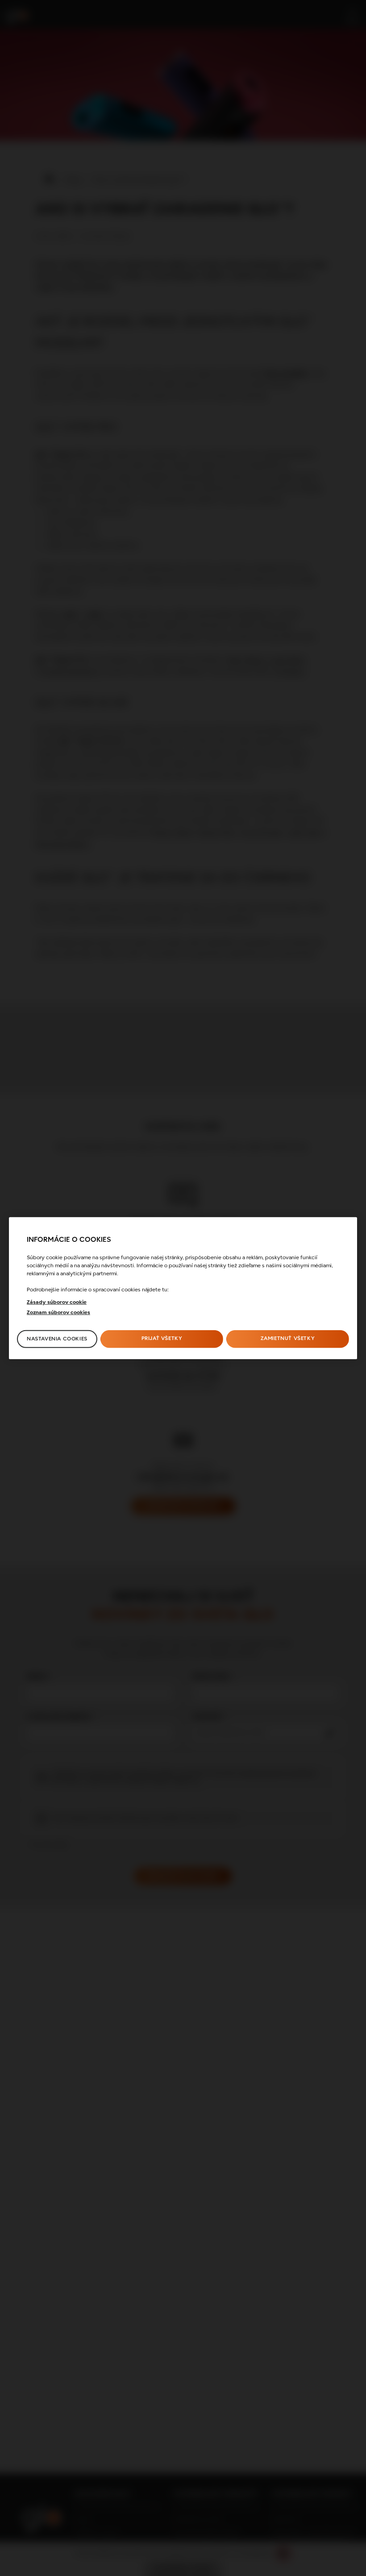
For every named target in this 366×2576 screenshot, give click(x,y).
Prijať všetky (162, 1339)
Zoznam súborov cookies (58, 1313)
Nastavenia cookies (57, 1339)
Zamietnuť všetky (288, 1339)
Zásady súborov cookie (57, 1303)
